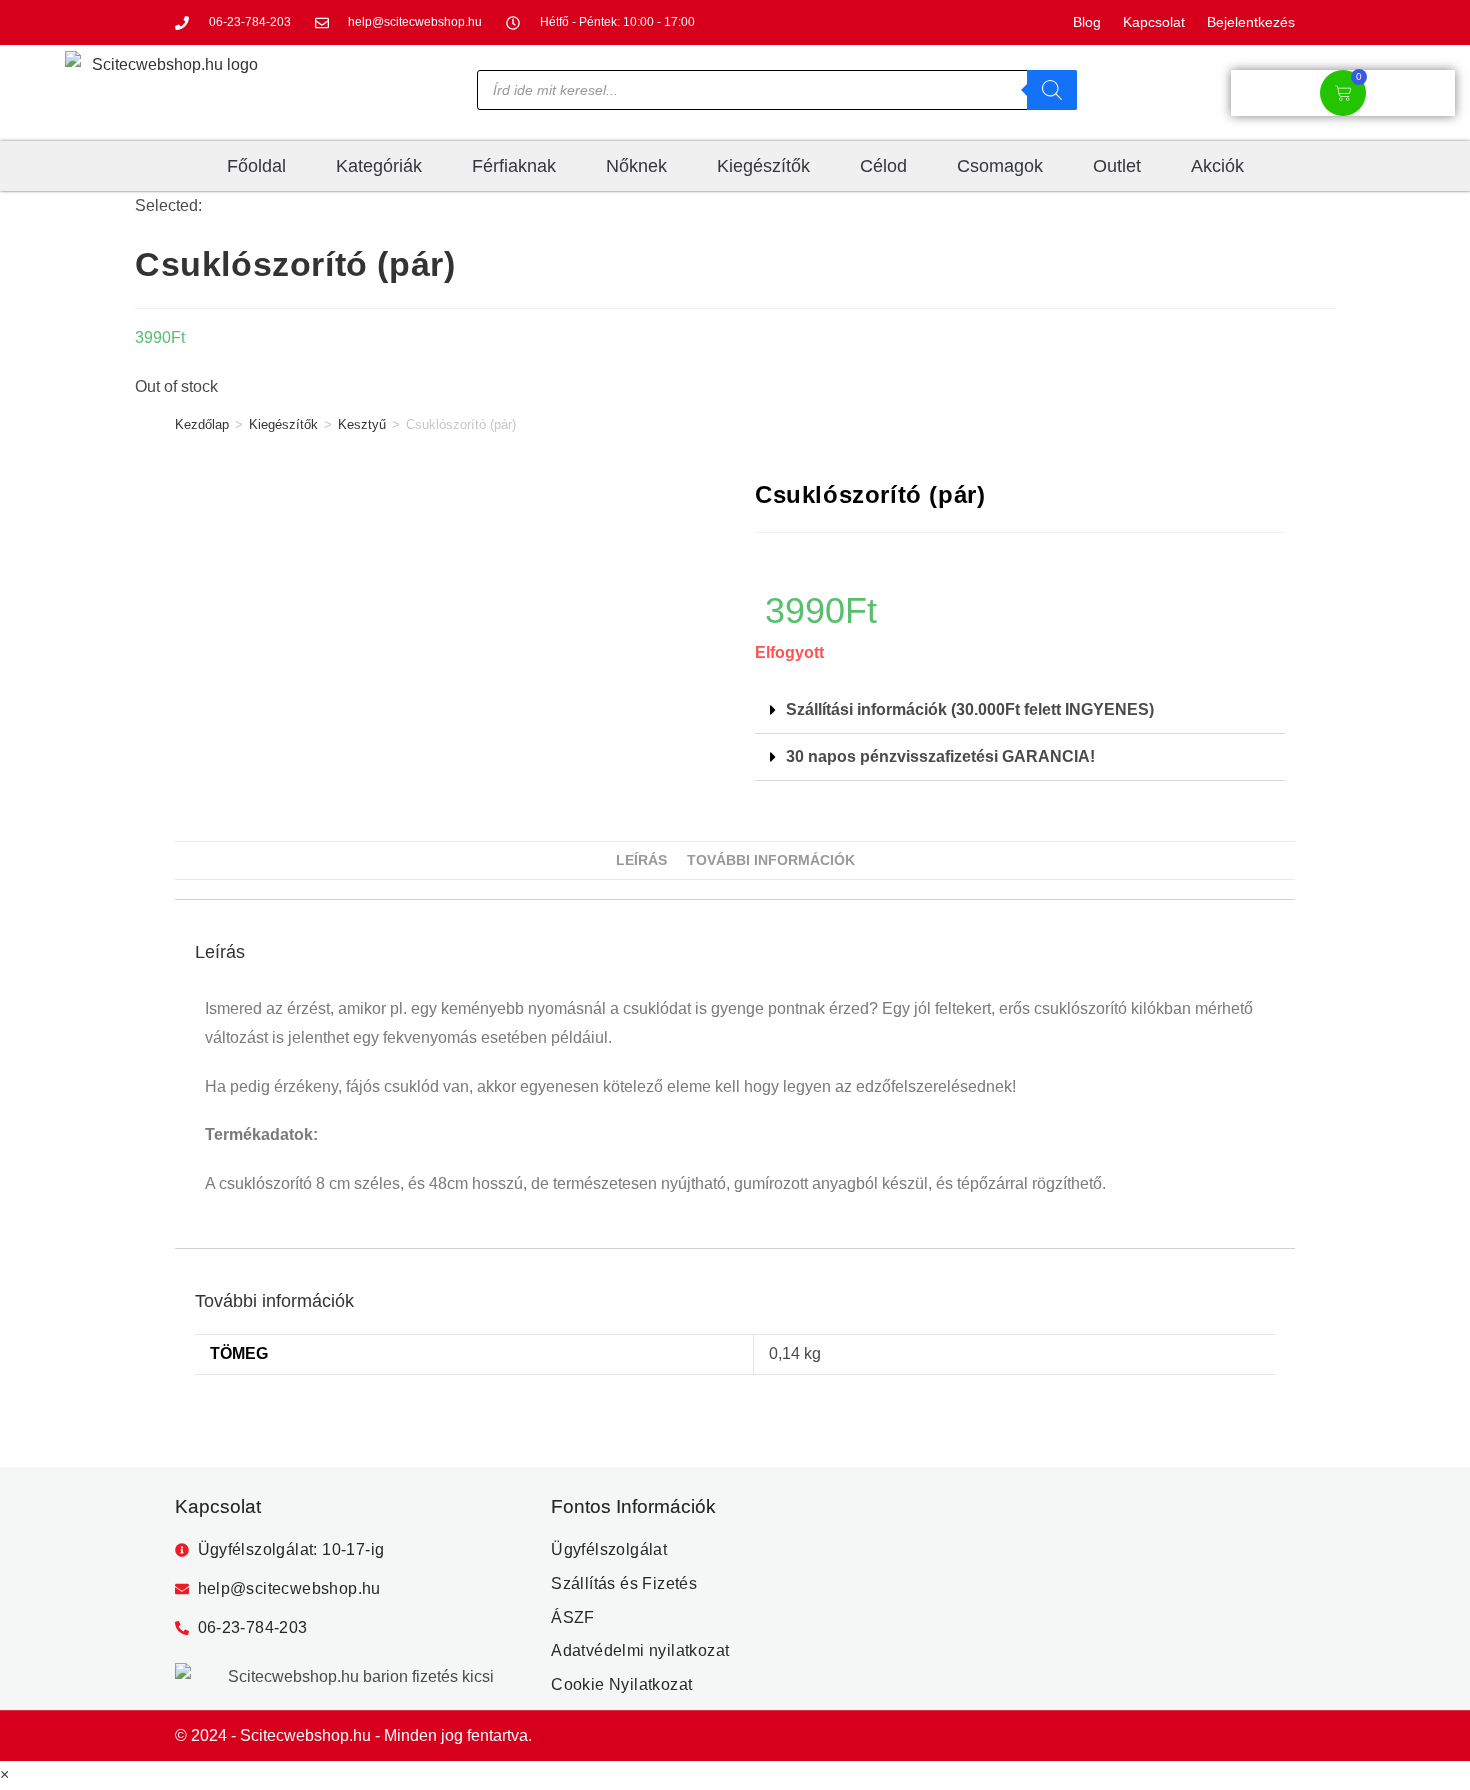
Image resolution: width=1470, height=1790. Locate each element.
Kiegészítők (763, 166)
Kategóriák (379, 166)
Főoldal (256, 166)
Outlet (1117, 166)
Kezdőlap (202, 424)
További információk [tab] (771, 860)
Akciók (1217, 166)
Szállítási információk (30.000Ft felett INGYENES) (970, 709)
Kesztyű (362, 424)
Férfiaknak (514, 166)
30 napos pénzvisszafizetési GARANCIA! (940, 756)
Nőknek (636, 166)
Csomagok (1000, 166)
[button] (1020, 710)
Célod (883, 166)
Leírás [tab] (641, 860)
